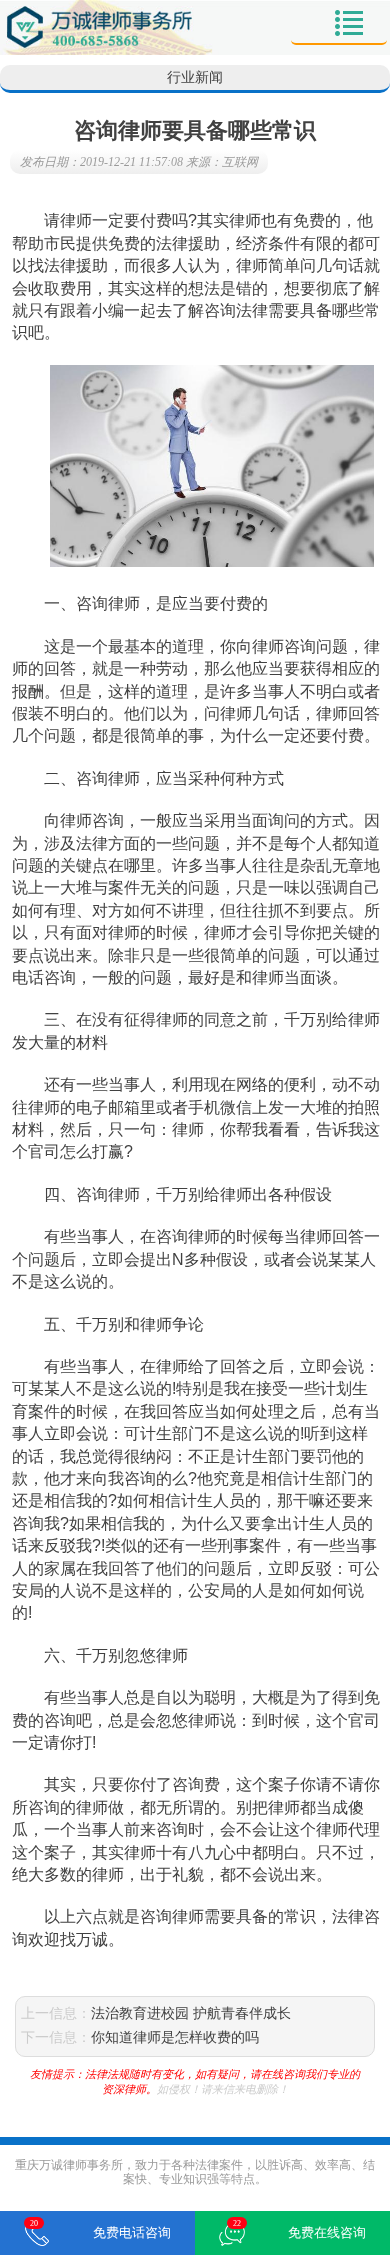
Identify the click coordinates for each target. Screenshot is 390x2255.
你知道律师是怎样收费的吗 (175, 2037)
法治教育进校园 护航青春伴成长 (191, 2013)
